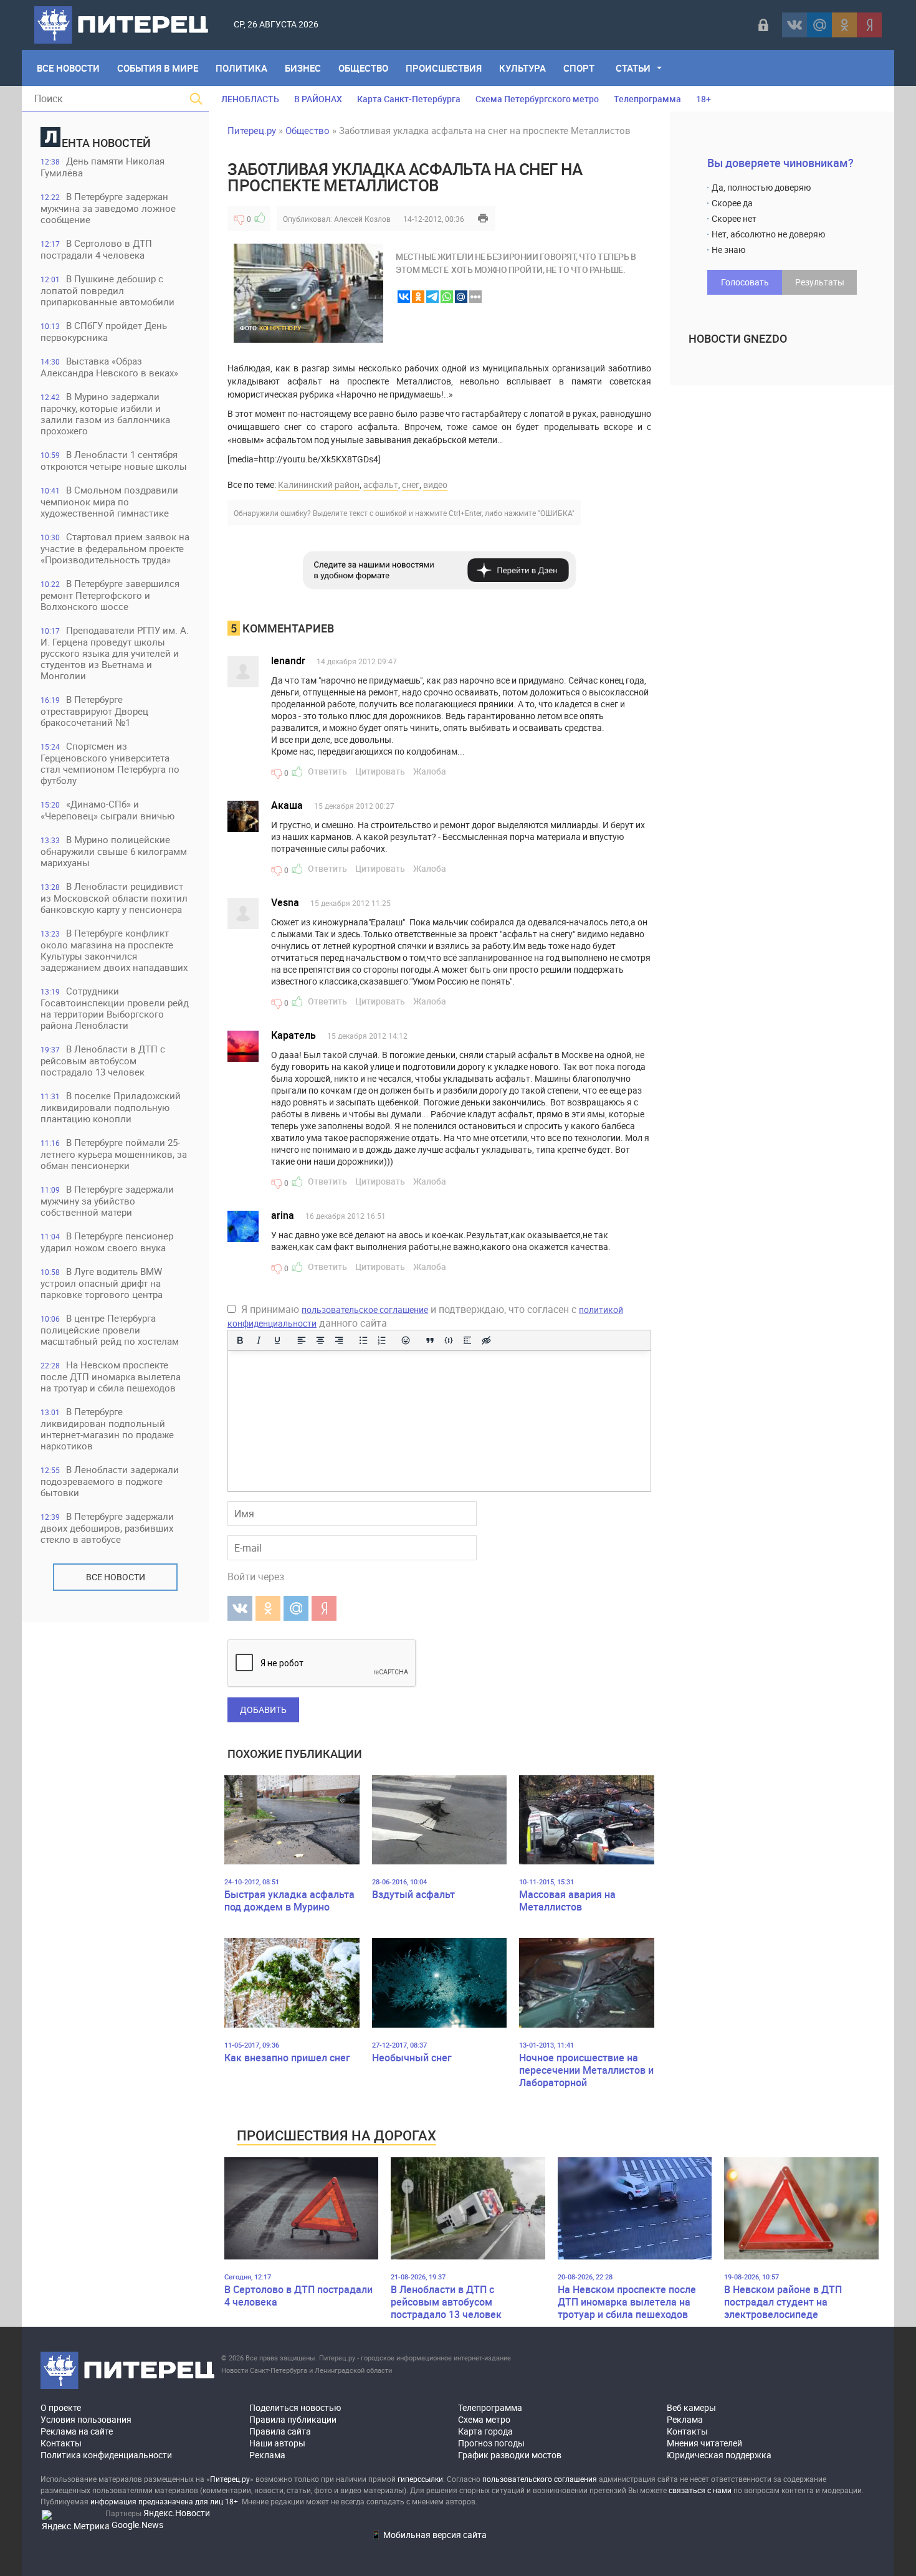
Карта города (485, 2431)
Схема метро (484, 2419)
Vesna (285, 902)
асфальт (381, 484)
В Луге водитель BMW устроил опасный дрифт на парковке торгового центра (102, 1283)
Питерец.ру (252, 130)
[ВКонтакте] (794, 25)
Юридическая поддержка (719, 2455)
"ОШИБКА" (556, 513)
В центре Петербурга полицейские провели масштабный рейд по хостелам (110, 1329)
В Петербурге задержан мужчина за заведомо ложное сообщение (108, 208)
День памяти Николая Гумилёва (103, 167)
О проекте (61, 2407)
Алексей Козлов (362, 219)
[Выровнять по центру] (320, 1340)
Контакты (61, 2443)
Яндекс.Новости (177, 2513)
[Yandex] (869, 25)
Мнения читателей (704, 2443)
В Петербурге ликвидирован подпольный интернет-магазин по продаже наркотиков (107, 1429)
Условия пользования (86, 2419)
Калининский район (319, 484)
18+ (704, 99)
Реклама (267, 2455)
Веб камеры (691, 2407)
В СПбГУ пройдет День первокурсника (104, 331)
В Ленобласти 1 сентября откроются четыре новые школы (114, 460)
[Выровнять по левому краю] (302, 1340)
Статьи (633, 68)
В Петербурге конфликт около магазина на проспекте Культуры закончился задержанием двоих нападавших (114, 950)
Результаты (820, 282)
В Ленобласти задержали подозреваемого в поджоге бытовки (110, 1481)
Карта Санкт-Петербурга (409, 99)
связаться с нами (700, 2490)
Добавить (263, 1710)
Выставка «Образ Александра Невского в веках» (109, 367)
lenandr (288, 661)
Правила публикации (293, 2419)
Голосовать (745, 282)
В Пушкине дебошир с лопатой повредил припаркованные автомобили (107, 290)
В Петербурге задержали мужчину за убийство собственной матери (107, 1200)
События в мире (158, 68)
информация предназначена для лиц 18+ (164, 2501)
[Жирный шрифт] (240, 1340)
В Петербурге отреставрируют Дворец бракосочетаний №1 (94, 711)
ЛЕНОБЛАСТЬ (250, 99)
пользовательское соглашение (365, 1309)
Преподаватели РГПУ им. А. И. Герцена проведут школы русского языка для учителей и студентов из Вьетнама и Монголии (115, 653)
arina (283, 1215)
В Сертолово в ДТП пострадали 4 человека (96, 249)
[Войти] (763, 25)
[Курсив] (259, 1340)
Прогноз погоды (491, 2443)
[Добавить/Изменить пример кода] (449, 1340)
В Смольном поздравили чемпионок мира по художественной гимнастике (109, 501)
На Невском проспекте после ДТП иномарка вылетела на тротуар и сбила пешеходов (111, 1376)
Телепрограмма (647, 99)
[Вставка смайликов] (406, 1340)
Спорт (579, 68)
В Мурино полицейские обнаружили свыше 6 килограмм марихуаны (114, 851)
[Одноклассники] (844, 25)
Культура (522, 68)
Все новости (116, 1577)
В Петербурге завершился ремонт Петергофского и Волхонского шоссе (110, 595)
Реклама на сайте (77, 2431)
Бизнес (303, 68)
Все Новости (68, 68)
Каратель (293, 1035)
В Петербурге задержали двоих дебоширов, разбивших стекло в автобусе (107, 1528)
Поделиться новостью (295, 2407)
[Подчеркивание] (277, 1340)
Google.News (137, 2525)
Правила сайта (280, 2431)
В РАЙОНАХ (318, 99)
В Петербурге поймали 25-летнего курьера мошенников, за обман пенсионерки (114, 1154)
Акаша (287, 805)
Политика (241, 68)
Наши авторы (277, 2443)
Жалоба (430, 771)
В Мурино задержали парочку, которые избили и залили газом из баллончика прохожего (105, 413)
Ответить (327, 771)
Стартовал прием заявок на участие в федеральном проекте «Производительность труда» (115, 548)
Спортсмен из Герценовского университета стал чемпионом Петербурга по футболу (110, 763)
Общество (363, 68)
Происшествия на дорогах (336, 2135)
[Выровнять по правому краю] (339, 1340)
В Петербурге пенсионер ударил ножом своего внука (107, 1242)
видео (435, 484)
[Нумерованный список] (382, 1340)
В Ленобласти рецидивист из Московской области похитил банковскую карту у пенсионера (114, 898)
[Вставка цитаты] (430, 1340)
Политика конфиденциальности (106, 2455)
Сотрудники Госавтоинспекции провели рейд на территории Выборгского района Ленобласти (115, 1008)
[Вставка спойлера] (467, 1340)
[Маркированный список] (363, 1340)
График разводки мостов (510, 2455)
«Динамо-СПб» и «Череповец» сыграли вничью (107, 810)
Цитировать (380, 771)
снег (411, 484)
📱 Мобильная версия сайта (429, 2535)
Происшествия (444, 68)
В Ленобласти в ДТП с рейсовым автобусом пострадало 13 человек (103, 1060)
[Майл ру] (819, 25)
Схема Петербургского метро (537, 99)
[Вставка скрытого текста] (486, 1340)
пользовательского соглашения (540, 2479)
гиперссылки (420, 2479)
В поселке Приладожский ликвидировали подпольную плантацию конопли (111, 1107)
